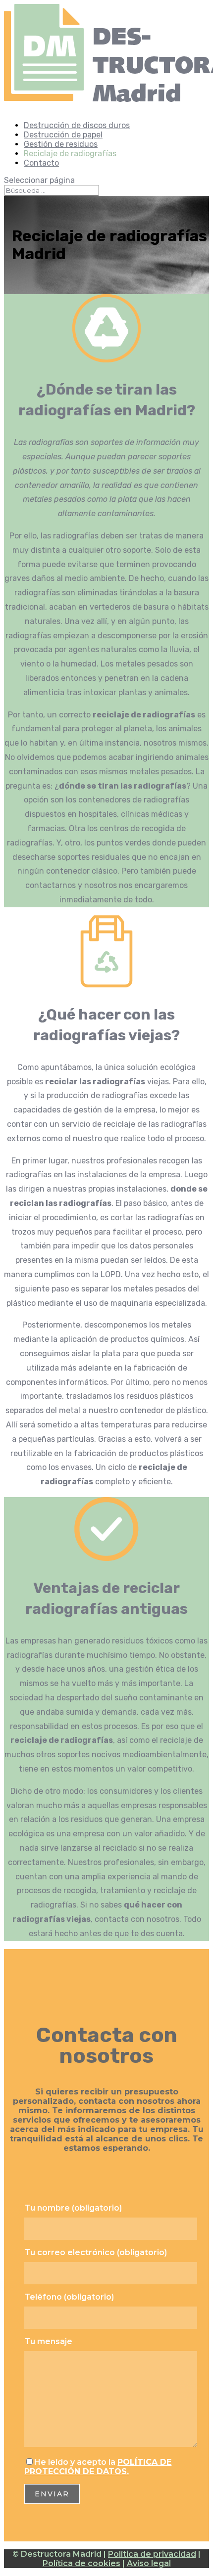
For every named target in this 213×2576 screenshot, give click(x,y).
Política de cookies (81, 2563)
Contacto (41, 163)
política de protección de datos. (98, 2467)
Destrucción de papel (63, 135)
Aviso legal (149, 2563)
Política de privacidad (152, 2554)
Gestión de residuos (61, 144)
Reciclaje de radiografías (70, 154)
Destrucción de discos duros (77, 125)
